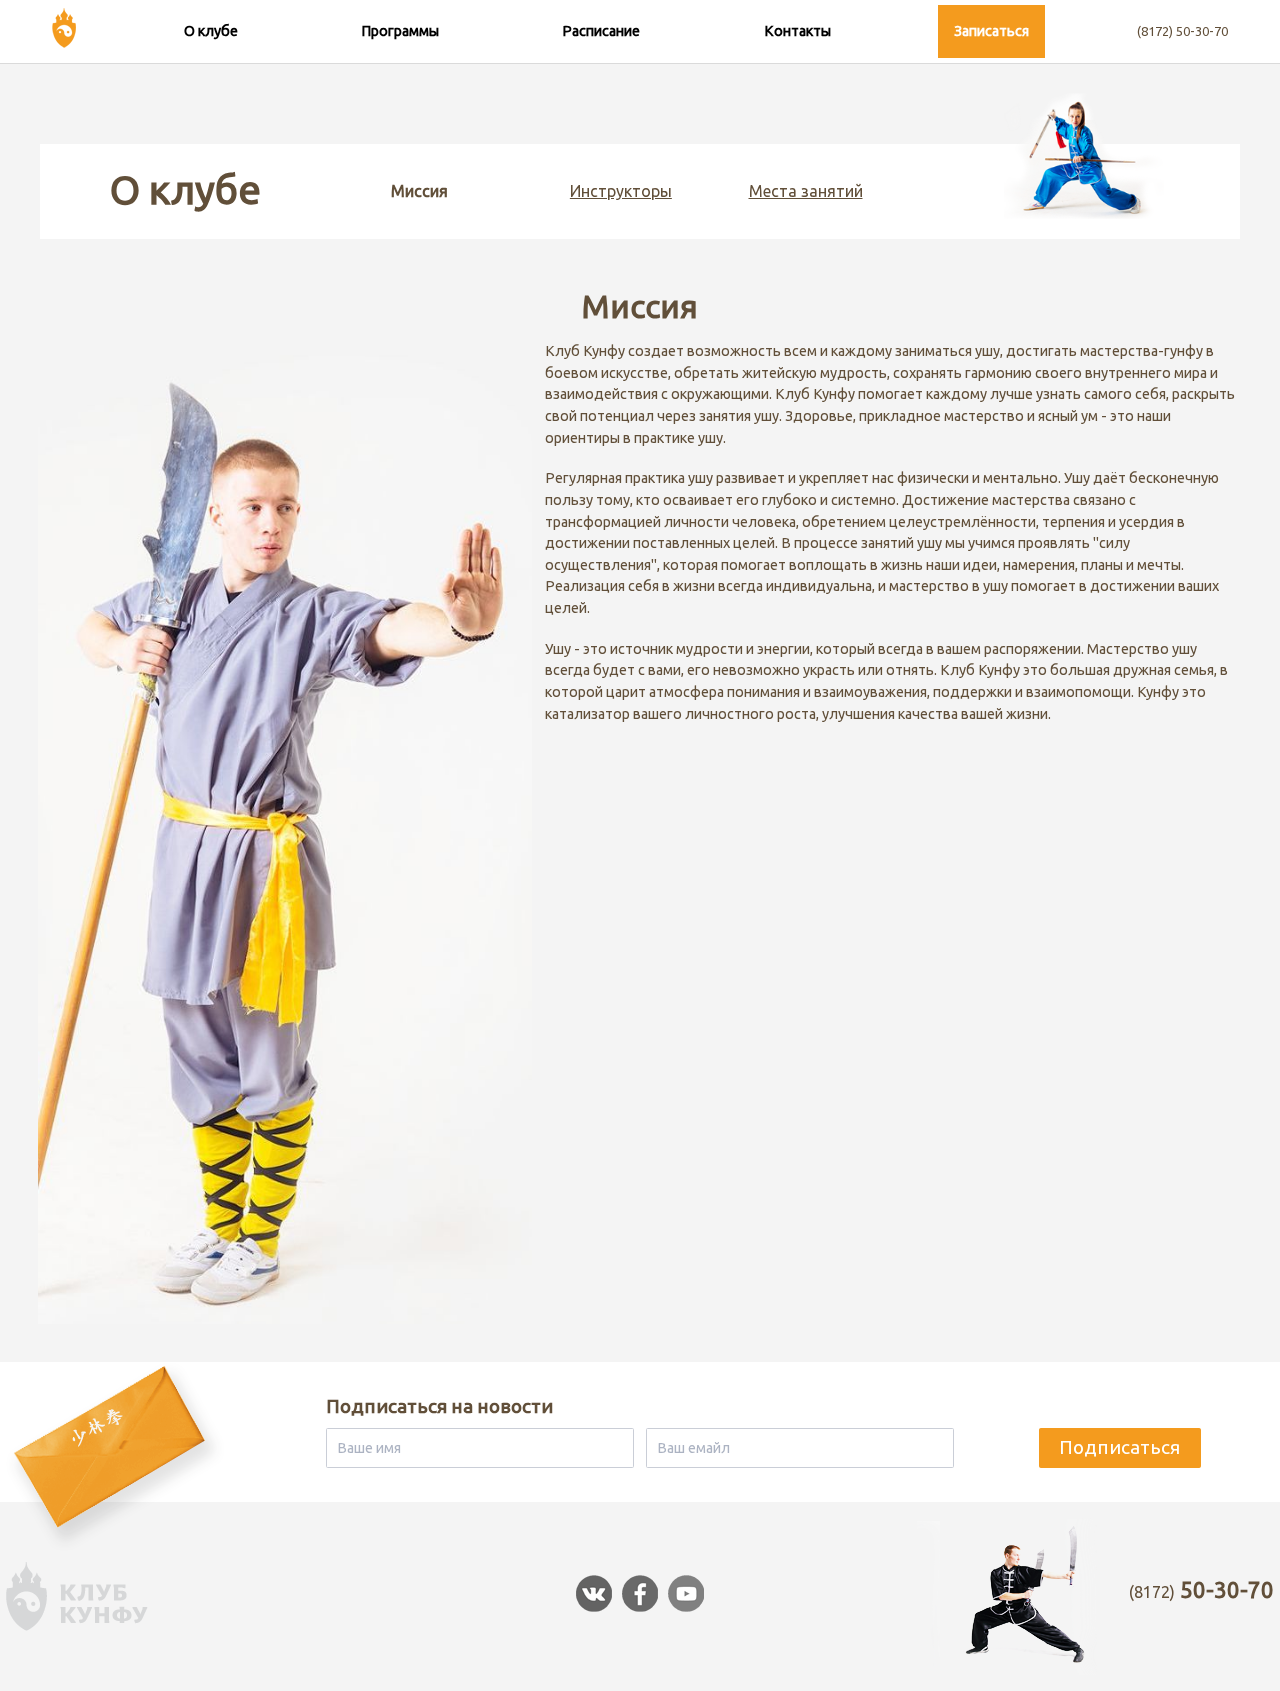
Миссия (419, 191)
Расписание (601, 31)
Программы (400, 31)
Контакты (797, 31)
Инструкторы (621, 191)
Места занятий (806, 191)
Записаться (991, 31)
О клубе (211, 31)
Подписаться (1119, 1447)
